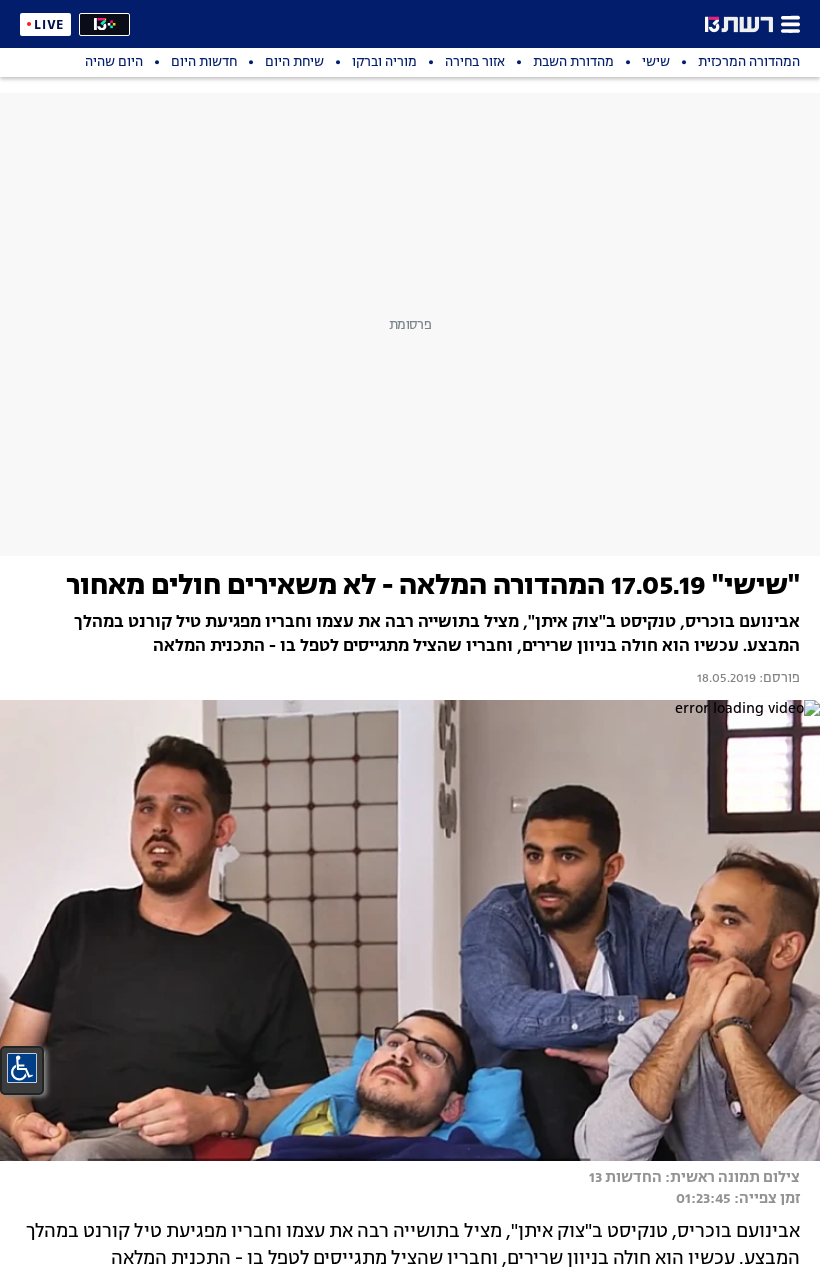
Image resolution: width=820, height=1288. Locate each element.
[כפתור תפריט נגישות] (22, 1068)
